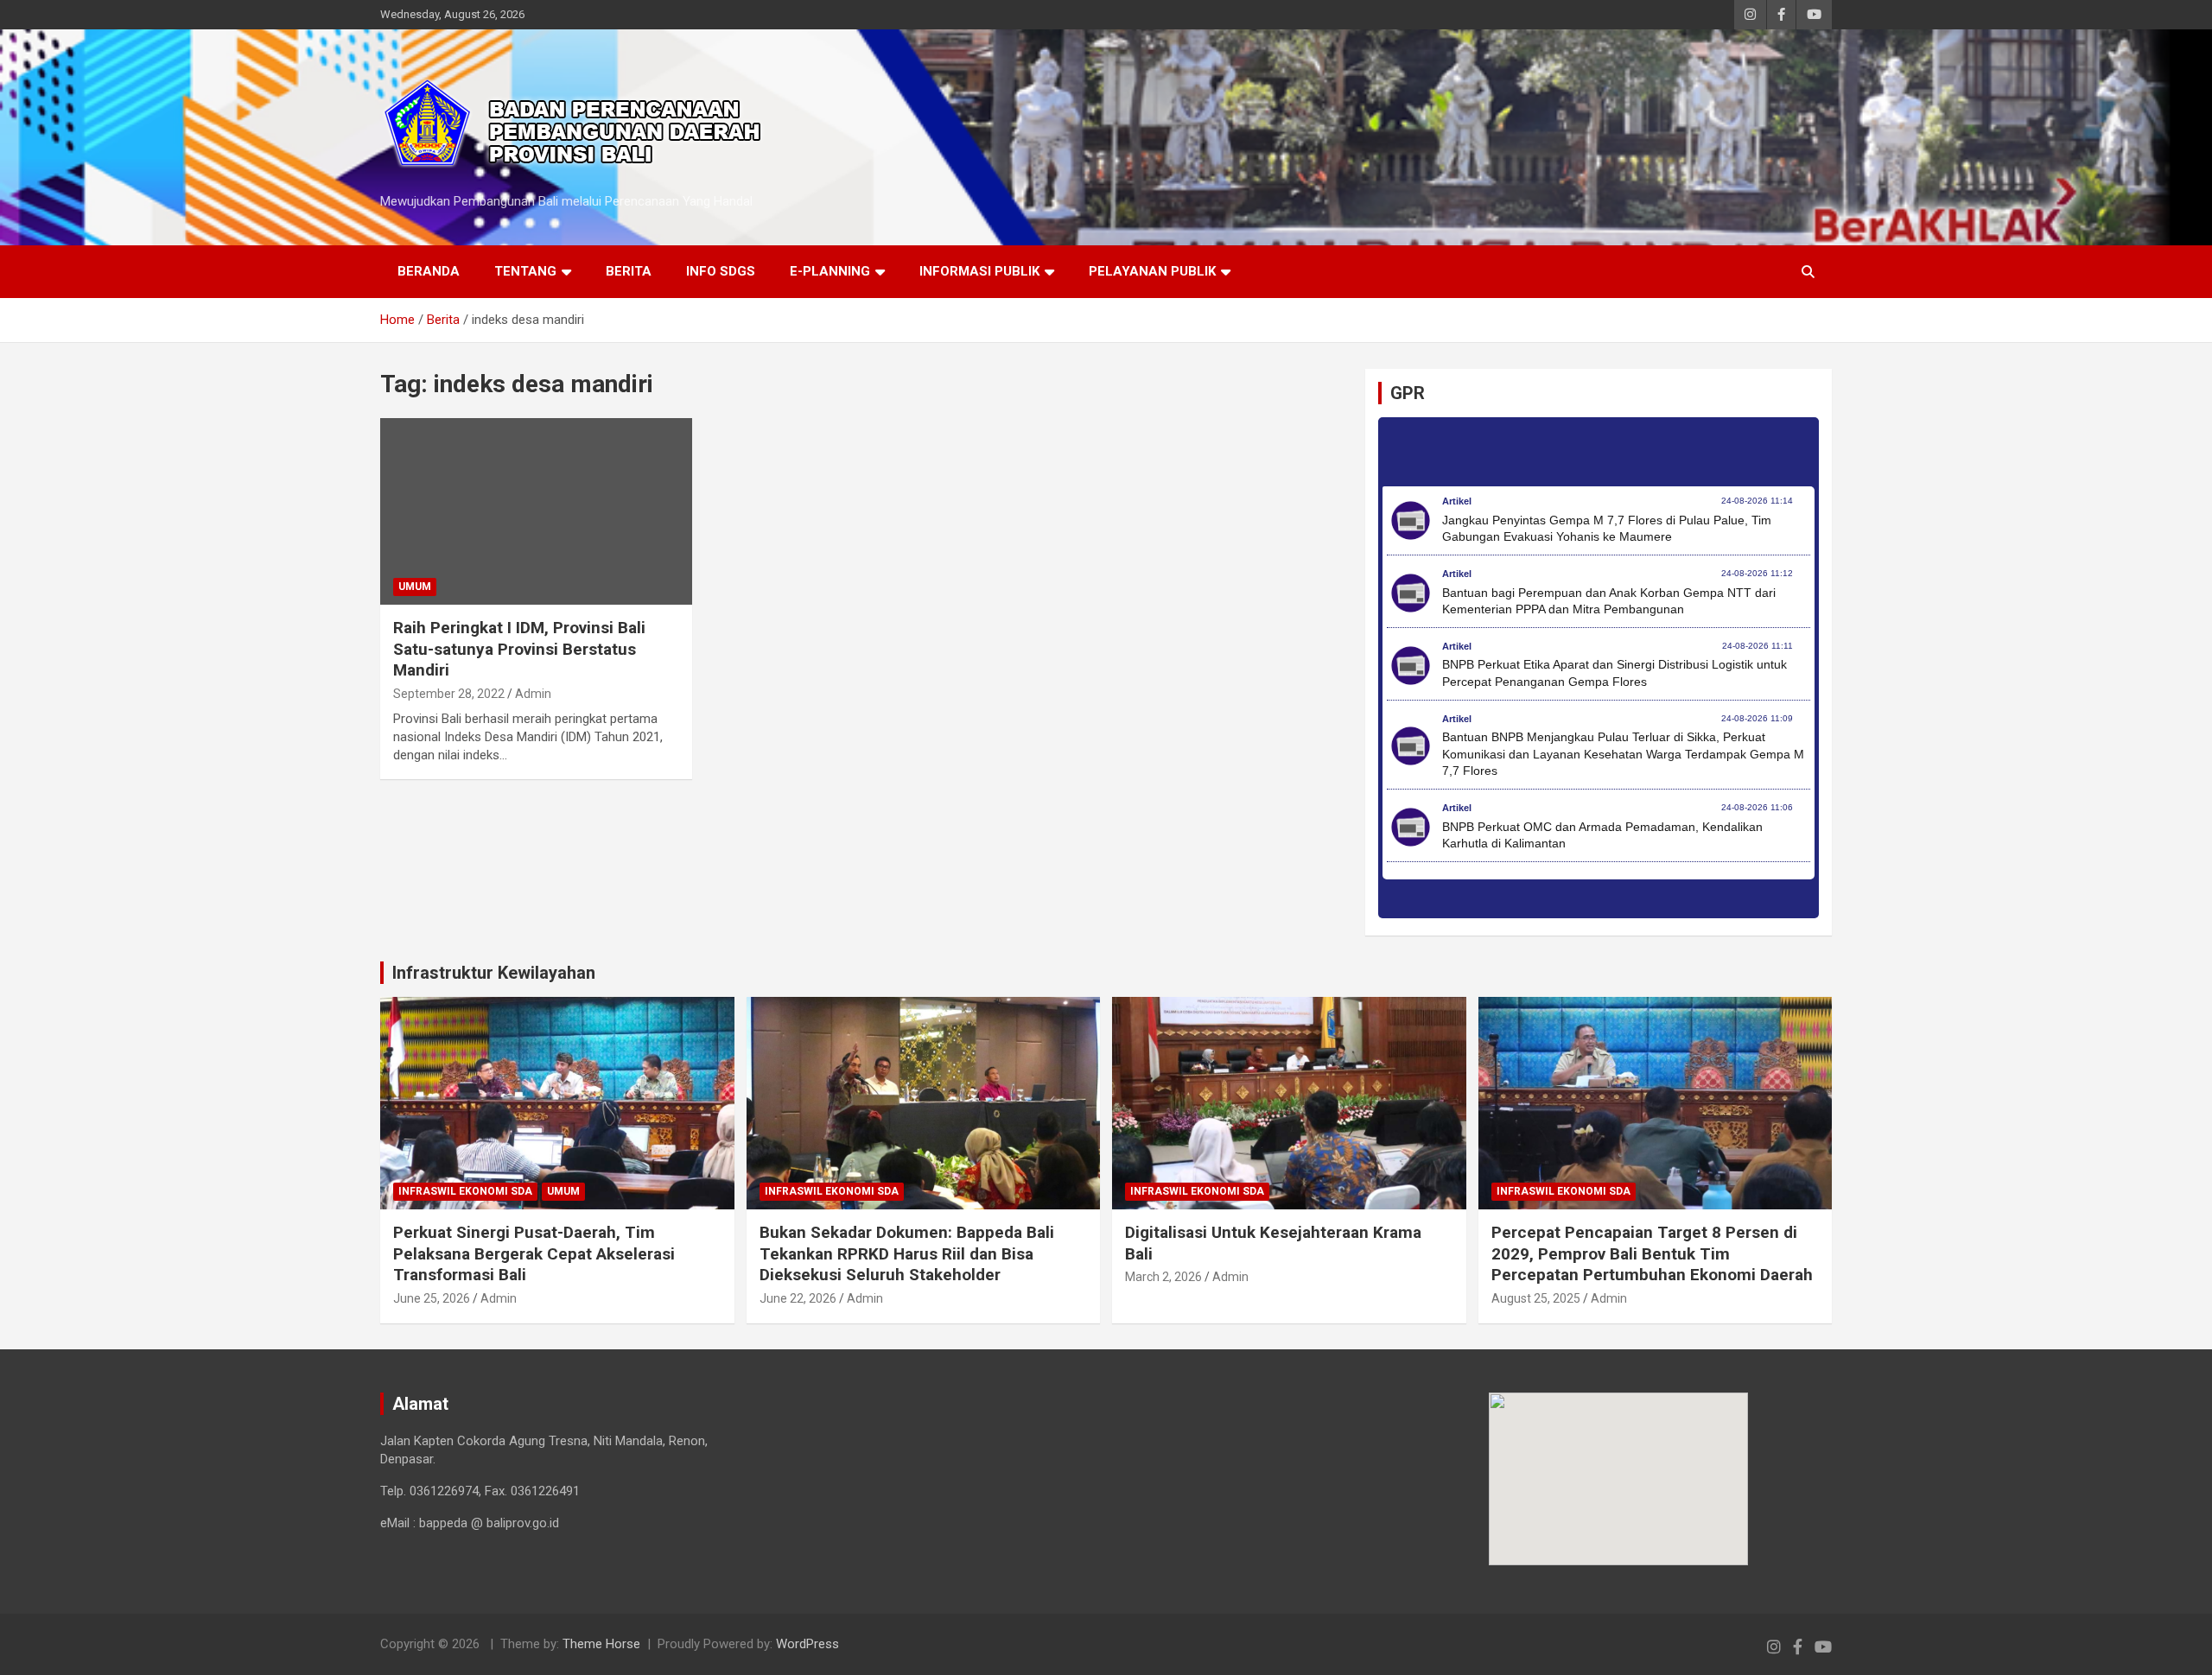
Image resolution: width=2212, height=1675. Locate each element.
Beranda (429, 271)
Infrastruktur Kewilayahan (494, 973)
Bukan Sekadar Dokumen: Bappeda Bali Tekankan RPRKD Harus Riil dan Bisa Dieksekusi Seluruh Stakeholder (907, 1253)
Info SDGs (721, 271)
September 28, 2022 (449, 694)
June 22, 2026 (798, 1298)
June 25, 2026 (432, 1298)
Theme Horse (601, 1644)
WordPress (807, 1644)
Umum (415, 587)
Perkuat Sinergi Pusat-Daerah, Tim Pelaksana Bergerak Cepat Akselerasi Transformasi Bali (534, 1253)
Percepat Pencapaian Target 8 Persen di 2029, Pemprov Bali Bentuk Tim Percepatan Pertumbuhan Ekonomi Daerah (1652, 1253)
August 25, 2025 (1536, 1298)
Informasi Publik (979, 271)
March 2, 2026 (1163, 1277)
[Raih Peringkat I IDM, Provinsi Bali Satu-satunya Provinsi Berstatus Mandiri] (536, 511)
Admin (533, 694)
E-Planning (830, 271)
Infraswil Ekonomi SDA (465, 1191)
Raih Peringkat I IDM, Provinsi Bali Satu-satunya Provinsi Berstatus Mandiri (519, 649)
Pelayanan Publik (1152, 271)
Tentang (525, 271)
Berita (629, 271)
